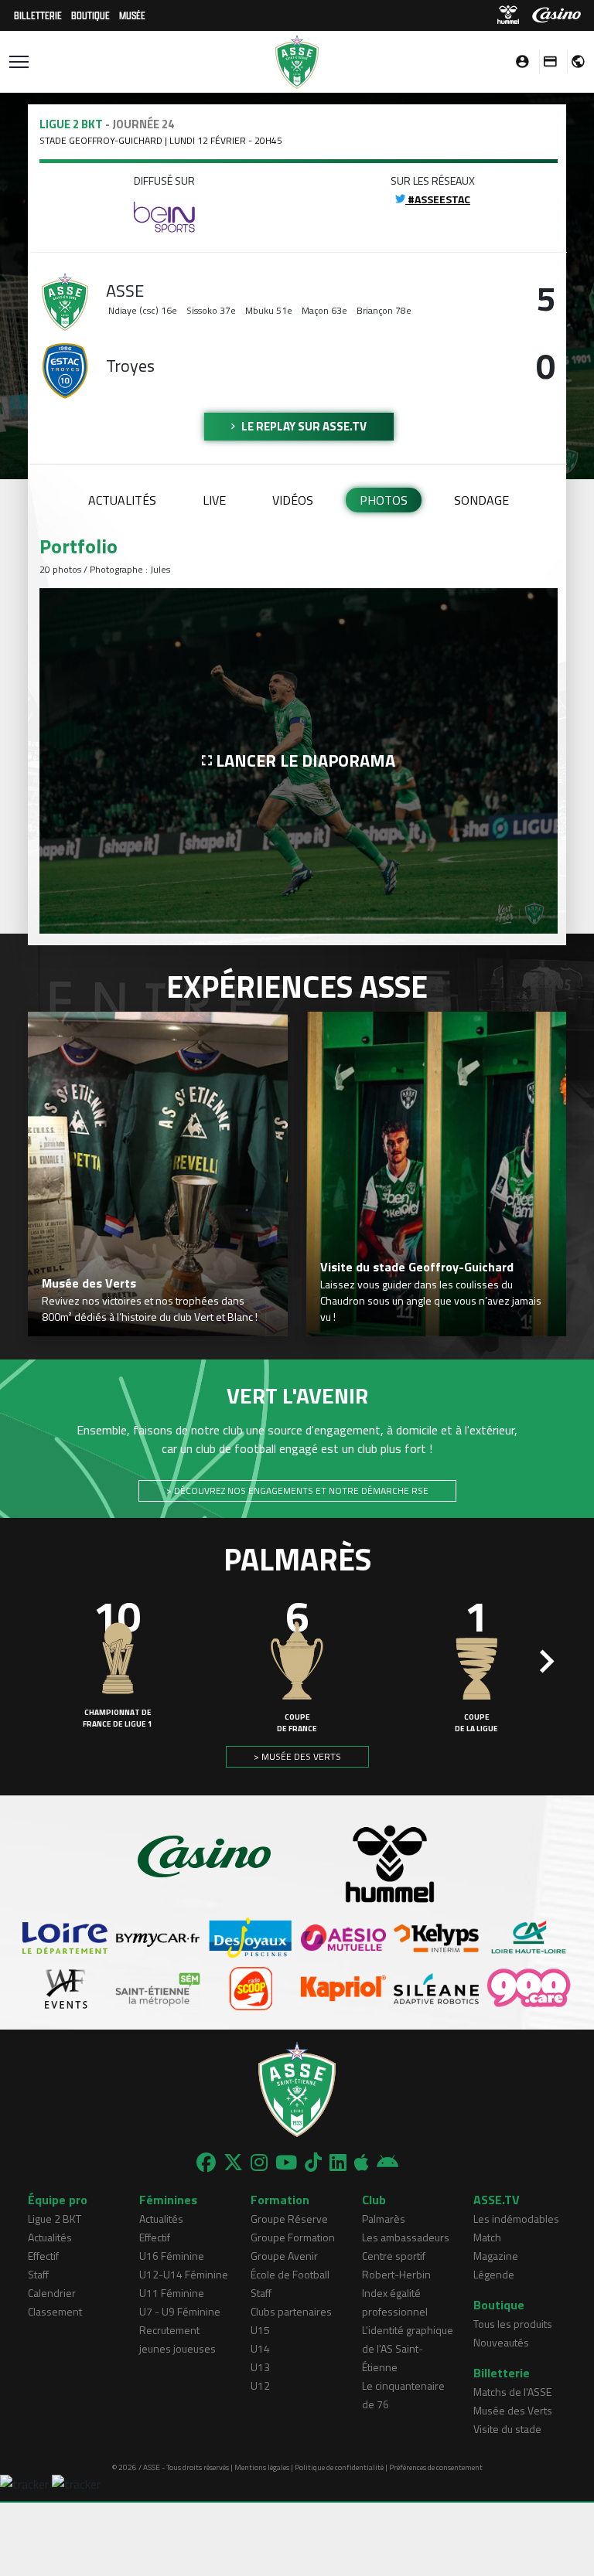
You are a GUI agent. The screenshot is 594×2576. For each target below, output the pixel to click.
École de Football (290, 2274)
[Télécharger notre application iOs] (362, 2163)
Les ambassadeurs (406, 2237)
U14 (260, 2348)
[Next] (547, 1662)
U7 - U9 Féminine (180, 2311)
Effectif (43, 2256)
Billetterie (38, 15)
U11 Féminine (172, 2293)
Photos (384, 500)
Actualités (122, 500)
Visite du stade (507, 2429)
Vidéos (293, 500)
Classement (55, 2311)
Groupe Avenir (284, 2256)
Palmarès (384, 2219)
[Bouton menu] (19, 62)
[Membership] (546, 61)
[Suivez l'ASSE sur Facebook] (206, 2163)
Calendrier (52, 2293)
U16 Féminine (172, 2256)
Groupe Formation (293, 2237)
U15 (260, 2330)
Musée (132, 15)
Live (214, 500)
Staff (38, 2274)
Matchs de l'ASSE (512, 2392)
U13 (260, 2367)
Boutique (90, 15)
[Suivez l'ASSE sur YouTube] (286, 2163)
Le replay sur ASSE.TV (303, 426)
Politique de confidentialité (339, 2467)
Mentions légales (262, 2467)
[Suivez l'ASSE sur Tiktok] (313, 2163)
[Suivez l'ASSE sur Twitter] (233, 2163)
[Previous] (47, 1662)
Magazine (496, 2256)
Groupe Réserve (289, 2219)
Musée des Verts (513, 2410)
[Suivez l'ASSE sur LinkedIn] (338, 2163)
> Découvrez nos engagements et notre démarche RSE (297, 1490)
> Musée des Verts (297, 1756)
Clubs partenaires (291, 2311)
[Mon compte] (518, 61)
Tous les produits (513, 2324)
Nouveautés (501, 2342)
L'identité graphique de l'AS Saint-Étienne (408, 2348)
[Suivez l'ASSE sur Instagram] (259, 2163)
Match (487, 2237)
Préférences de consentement (436, 2467)
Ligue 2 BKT (55, 2219)
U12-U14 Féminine (184, 2274)
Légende (494, 2274)
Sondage (481, 500)
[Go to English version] (572, 61)
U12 (260, 2385)
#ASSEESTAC (438, 199)
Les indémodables (516, 2219)
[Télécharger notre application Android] (387, 2163)
